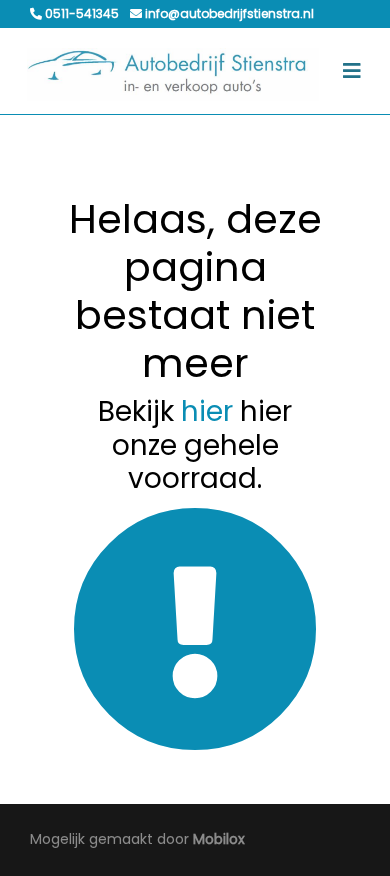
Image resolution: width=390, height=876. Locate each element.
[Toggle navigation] (352, 71)
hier (207, 411)
